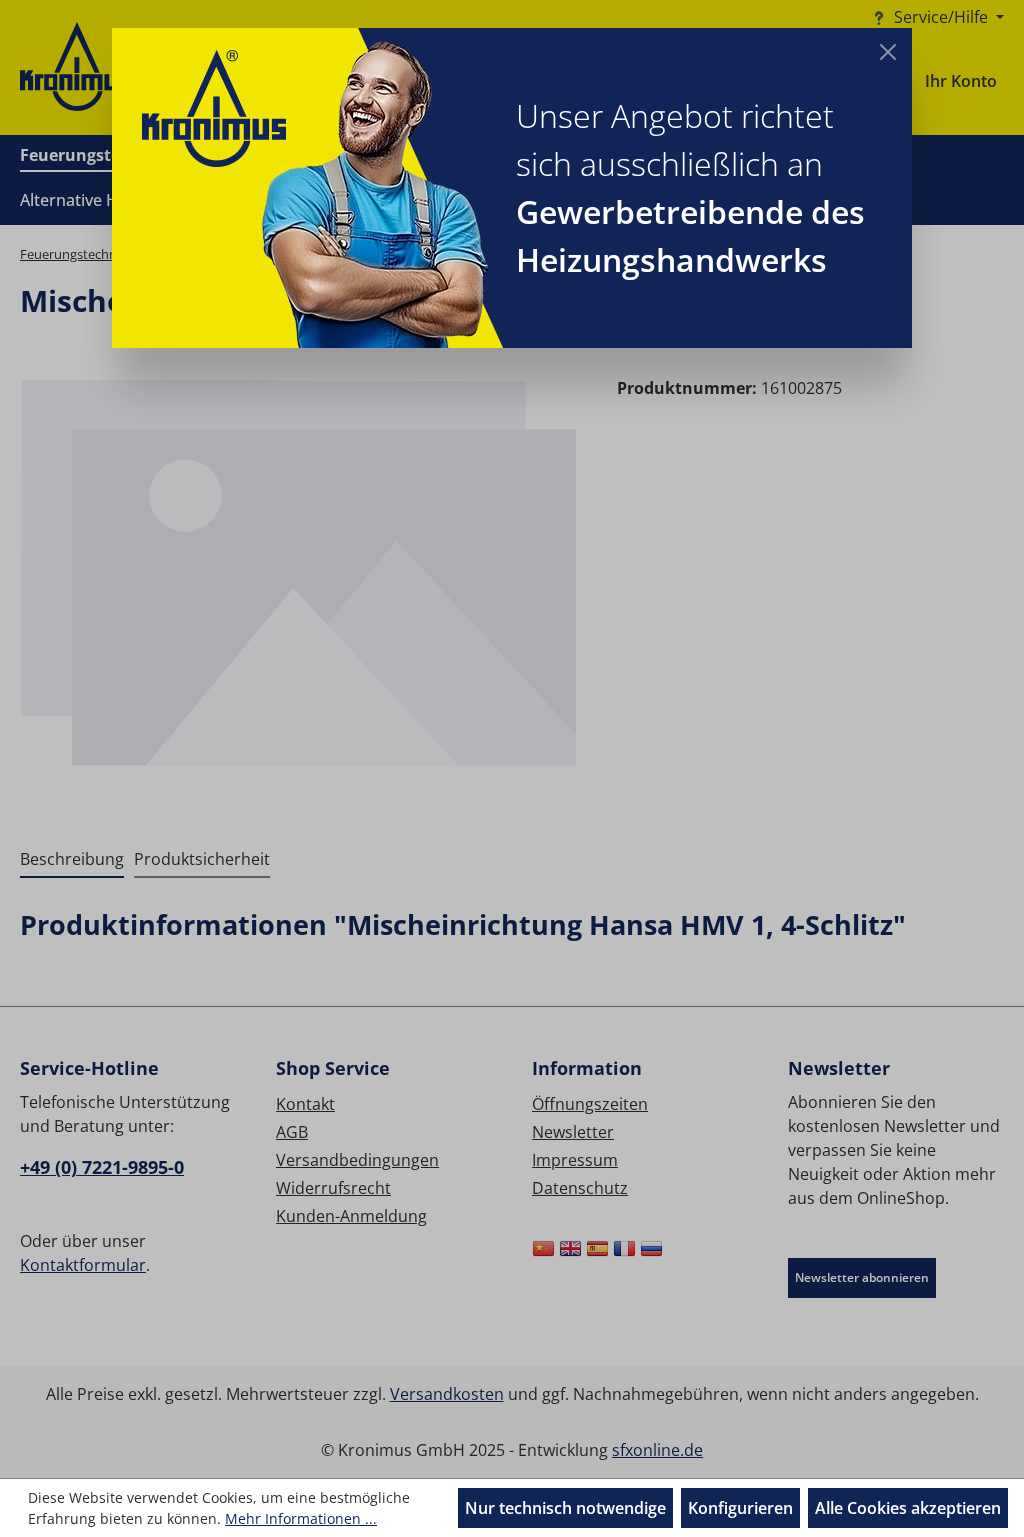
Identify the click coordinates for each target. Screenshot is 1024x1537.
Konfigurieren (740, 1508)
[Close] (888, 52)
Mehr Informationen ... (301, 1518)
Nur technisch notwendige (565, 1508)
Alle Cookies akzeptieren (908, 1508)
